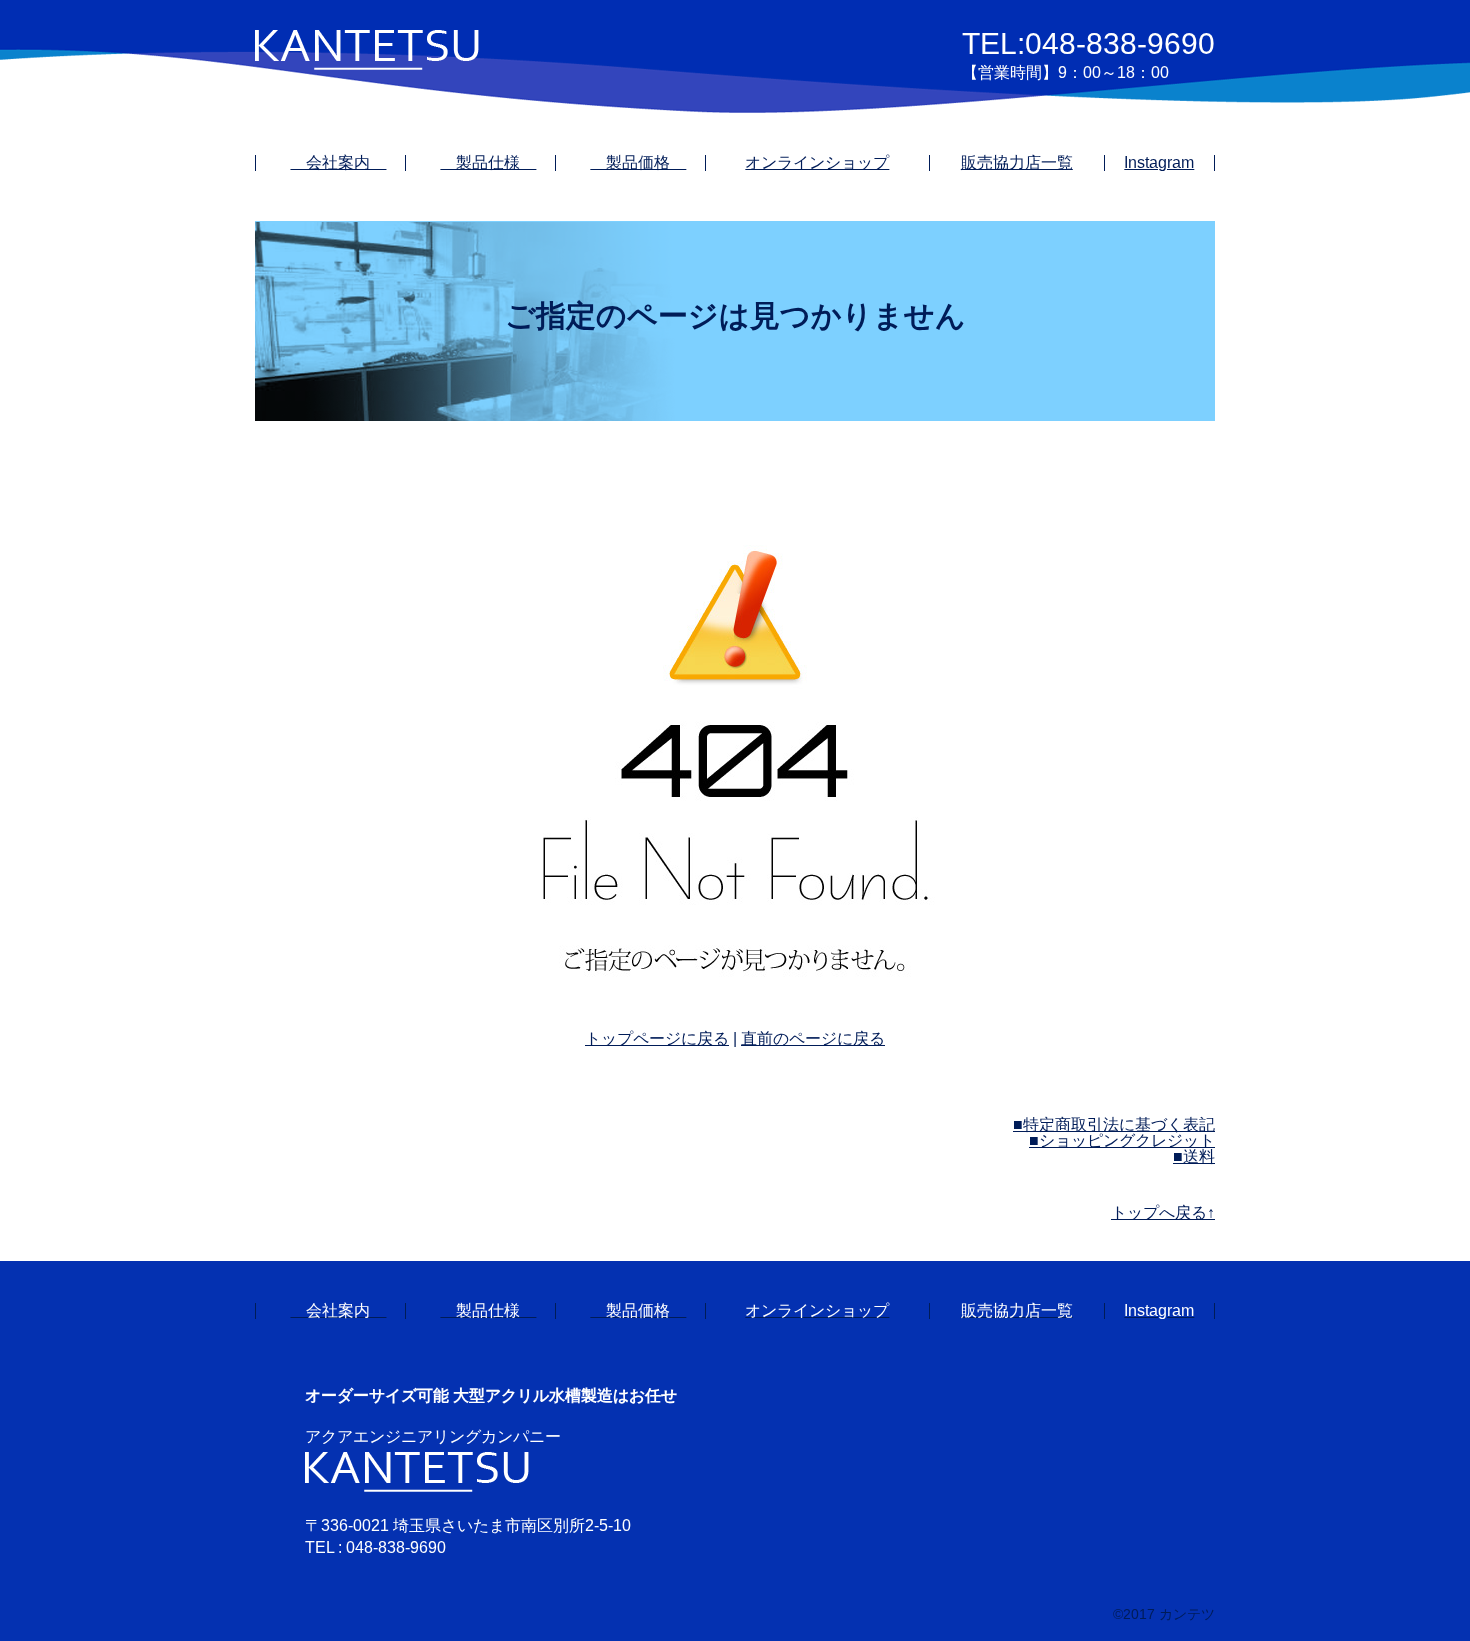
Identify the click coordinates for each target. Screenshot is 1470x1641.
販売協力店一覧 (1017, 162)
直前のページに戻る (813, 1038)
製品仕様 (488, 162)
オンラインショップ (817, 162)
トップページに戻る (657, 1038)
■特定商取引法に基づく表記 (1114, 1124)
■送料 (1194, 1156)
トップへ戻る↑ (1163, 1212)
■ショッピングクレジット (1122, 1140)
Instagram (1159, 162)
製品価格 (638, 162)
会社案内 (338, 162)
